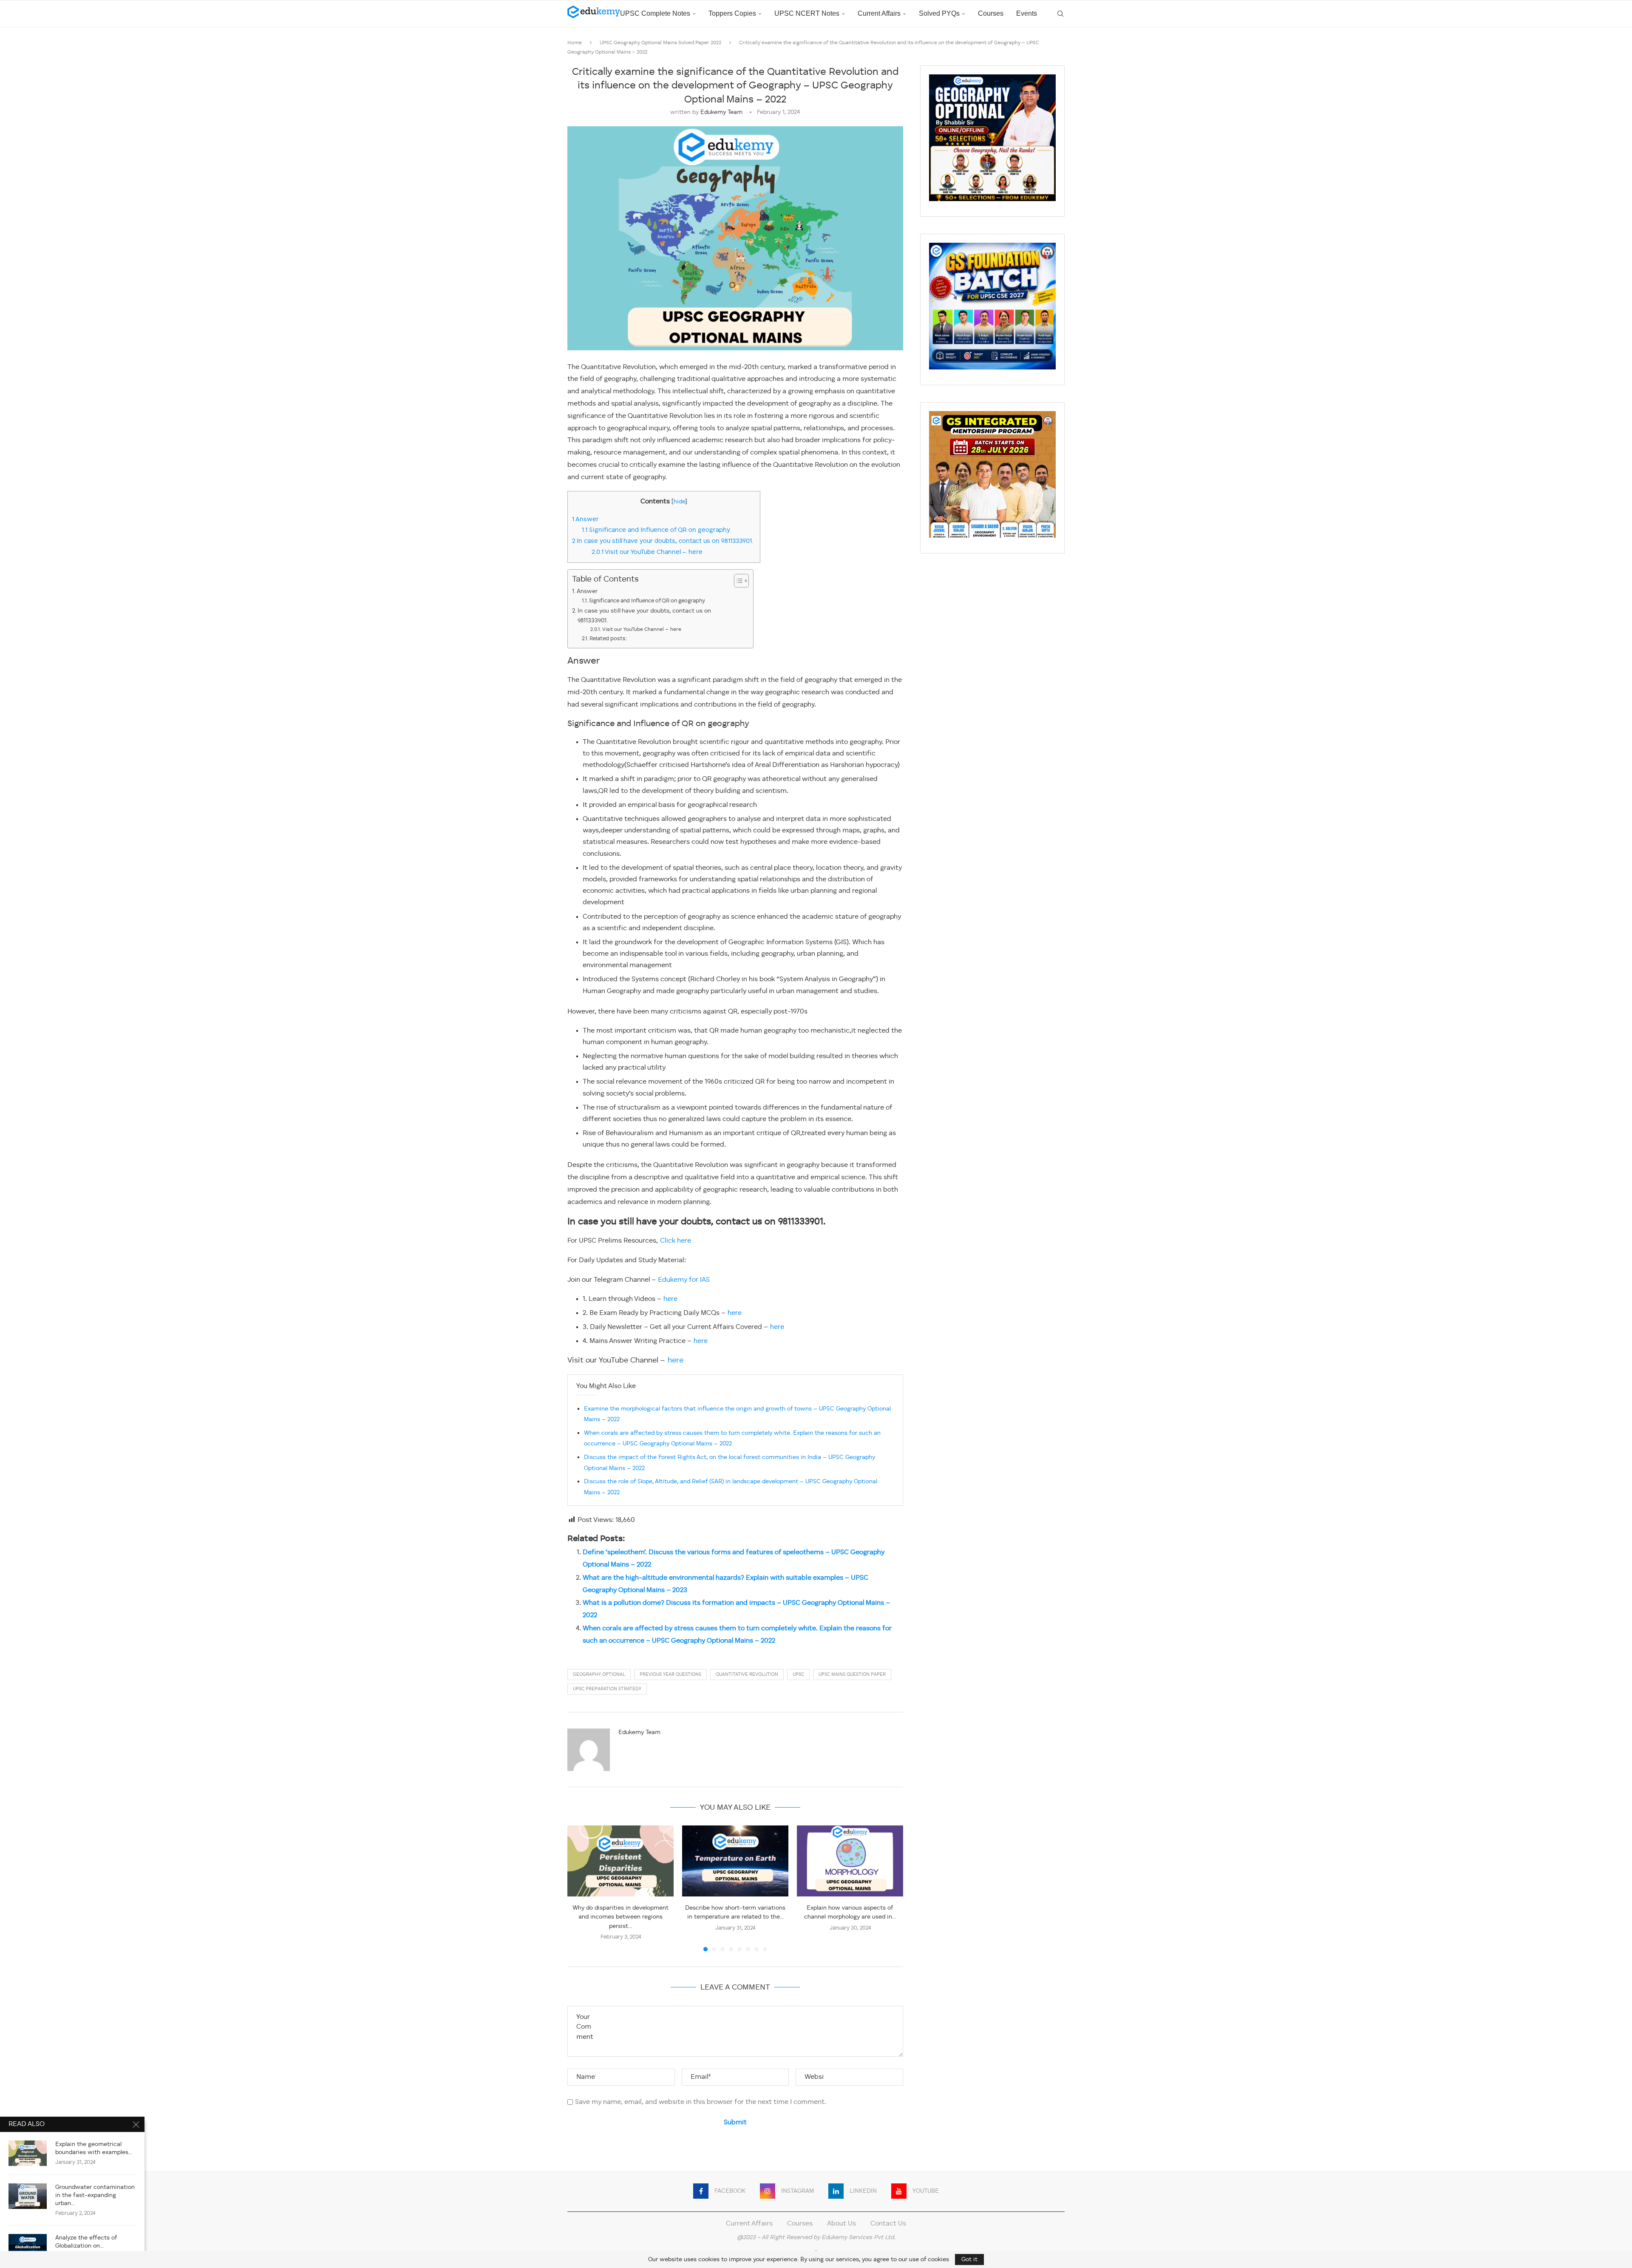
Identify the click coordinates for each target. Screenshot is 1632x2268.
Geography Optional (599, 1675)
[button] (579, 1888)
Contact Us (888, 2224)
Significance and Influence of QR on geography (656, 530)
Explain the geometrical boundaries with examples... (94, 2148)
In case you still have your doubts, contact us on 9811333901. (664, 541)
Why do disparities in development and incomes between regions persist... (620, 1917)
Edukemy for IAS (684, 1280)
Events (1027, 13)
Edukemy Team (721, 112)
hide (679, 502)
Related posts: (608, 639)
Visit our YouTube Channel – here (647, 552)
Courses (991, 13)
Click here (676, 1241)
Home (575, 43)
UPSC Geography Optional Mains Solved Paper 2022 (660, 43)
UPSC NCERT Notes (807, 13)
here (670, 1299)
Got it (969, 2259)
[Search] (1060, 14)
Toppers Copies (732, 13)
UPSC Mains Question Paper (852, 1675)
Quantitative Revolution (747, 1675)
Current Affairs (879, 13)
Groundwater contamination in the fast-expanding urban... (95, 2195)
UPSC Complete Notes (655, 13)
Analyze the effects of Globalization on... (86, 2242)
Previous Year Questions (670, 1675)
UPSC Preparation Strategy (607, 1689)
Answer (585, 519)
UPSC (798, 1675)
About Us (841, 2224)
